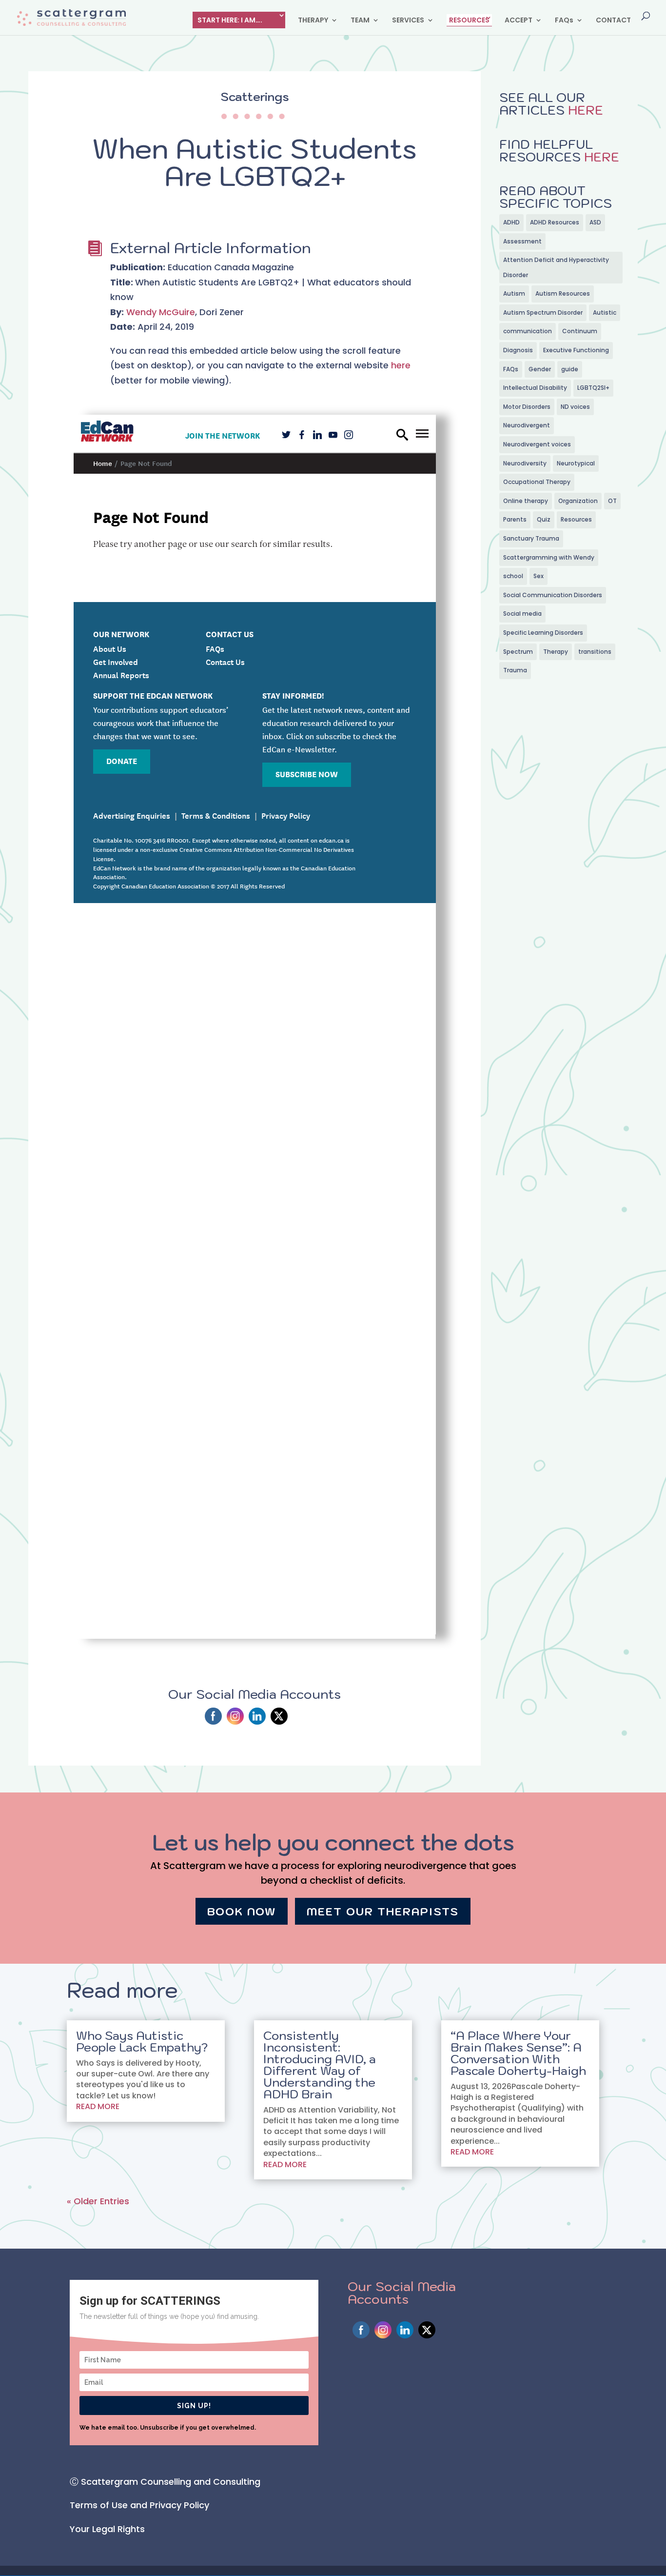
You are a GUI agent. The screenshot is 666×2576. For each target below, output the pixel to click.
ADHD (511, 222)
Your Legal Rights (107, 2529)
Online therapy (526, 501)
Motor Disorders (527, 407)
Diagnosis (518, 350)
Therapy (556, 652)
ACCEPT (519, 21)
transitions (595, 652)
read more (98, 2106)
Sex (539, 576)
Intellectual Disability (535, 388)
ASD (595, 222)
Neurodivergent (527, 425)
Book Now (242, 1911)
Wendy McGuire (161, 312)
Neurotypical (576, 463)
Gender (540, 369)
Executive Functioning (576, 350)
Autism (514, 293)
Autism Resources (563, 293)
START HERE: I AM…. (230, 20)
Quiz (544, 519)
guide (570, 369)
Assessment (522, 241)
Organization (578, 501)
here (401, 365)
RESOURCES (469, 20)
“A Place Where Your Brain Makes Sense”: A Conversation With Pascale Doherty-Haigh (518, 2053)
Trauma (515, 670)
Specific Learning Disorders (543, 633)
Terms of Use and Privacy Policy (139, 2505)
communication (528, 331)
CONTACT (613, 21)
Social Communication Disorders (553, 595)
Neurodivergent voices (537, 444)
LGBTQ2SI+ (593, 388)
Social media (522, 614)
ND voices (575, 407)
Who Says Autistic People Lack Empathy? (142, 2041)
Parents (515, 519)
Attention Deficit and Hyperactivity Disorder (556, 267)
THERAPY (313, 21)
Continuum (580, 331)
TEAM (360, 21)
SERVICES (408, 21)
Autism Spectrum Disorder (543, 312)
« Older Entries (98, 2201)
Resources (576, 519)
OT (612, 501)
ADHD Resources (555, 222)
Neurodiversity (525, 463)
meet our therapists (383, 1911)
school (513, 576)
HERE (584, 110)
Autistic (605, 312)
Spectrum (518, 652)
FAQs (564, 21)
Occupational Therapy (537, 482)
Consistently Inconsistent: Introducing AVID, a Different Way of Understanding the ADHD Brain (320, 2065)
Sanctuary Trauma (531, 538)
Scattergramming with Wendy (549, 557)
